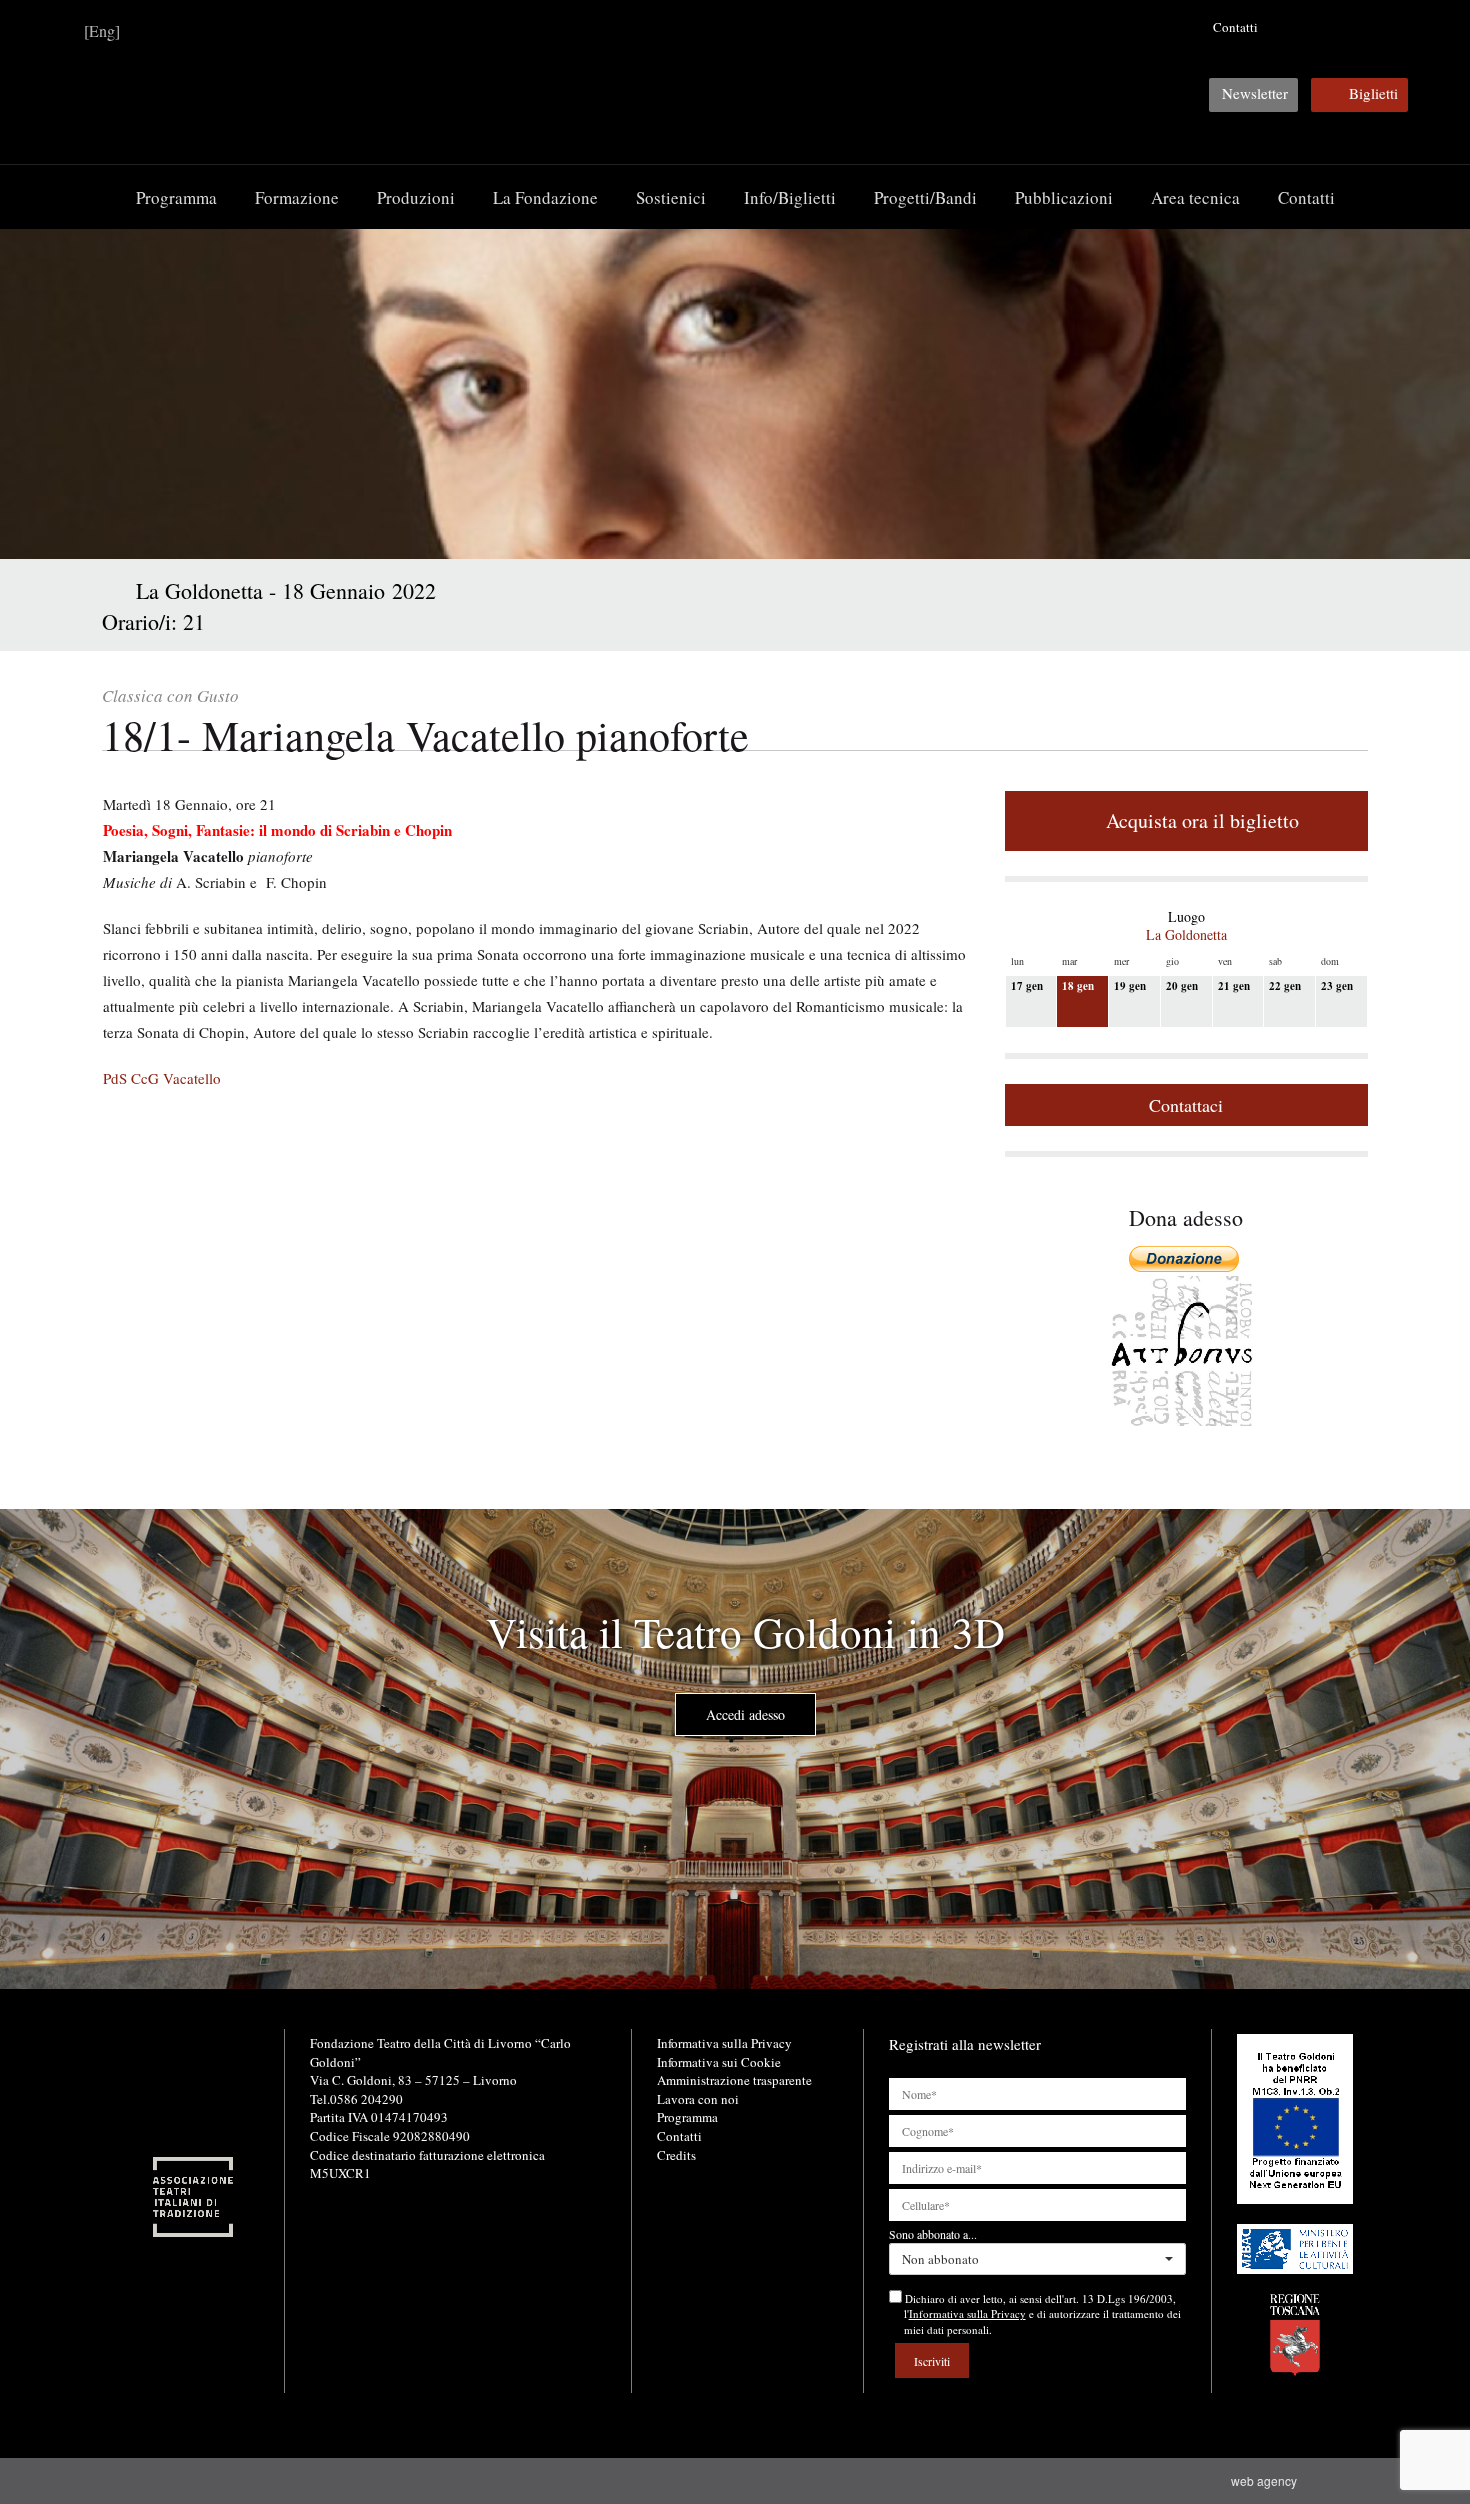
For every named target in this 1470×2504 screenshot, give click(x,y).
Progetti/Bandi (925, 197)
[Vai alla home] (735, 81)
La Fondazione (545, 197)
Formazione (297, 197)
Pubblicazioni (1064, 197)
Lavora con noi (698, 2099)
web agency (1267, 2480)
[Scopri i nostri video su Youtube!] (1321, 27)
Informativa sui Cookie (719, 2062)
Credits (676, 2155)
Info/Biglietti (790, 197)
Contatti (1235, 27)
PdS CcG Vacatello (162, 1078)
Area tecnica (1195, 197)
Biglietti (1373, 93)
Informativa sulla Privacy (724, 2043)
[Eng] (102, 30)
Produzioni (416, 197)
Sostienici (671, 197)
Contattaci (1186, 1105)
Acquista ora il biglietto (1199, 820)
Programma (176, 197)
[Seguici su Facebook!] (1290, 27)
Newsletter (1255, 93)
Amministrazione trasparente (734, 2080)
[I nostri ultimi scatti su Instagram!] (1352, 27)
